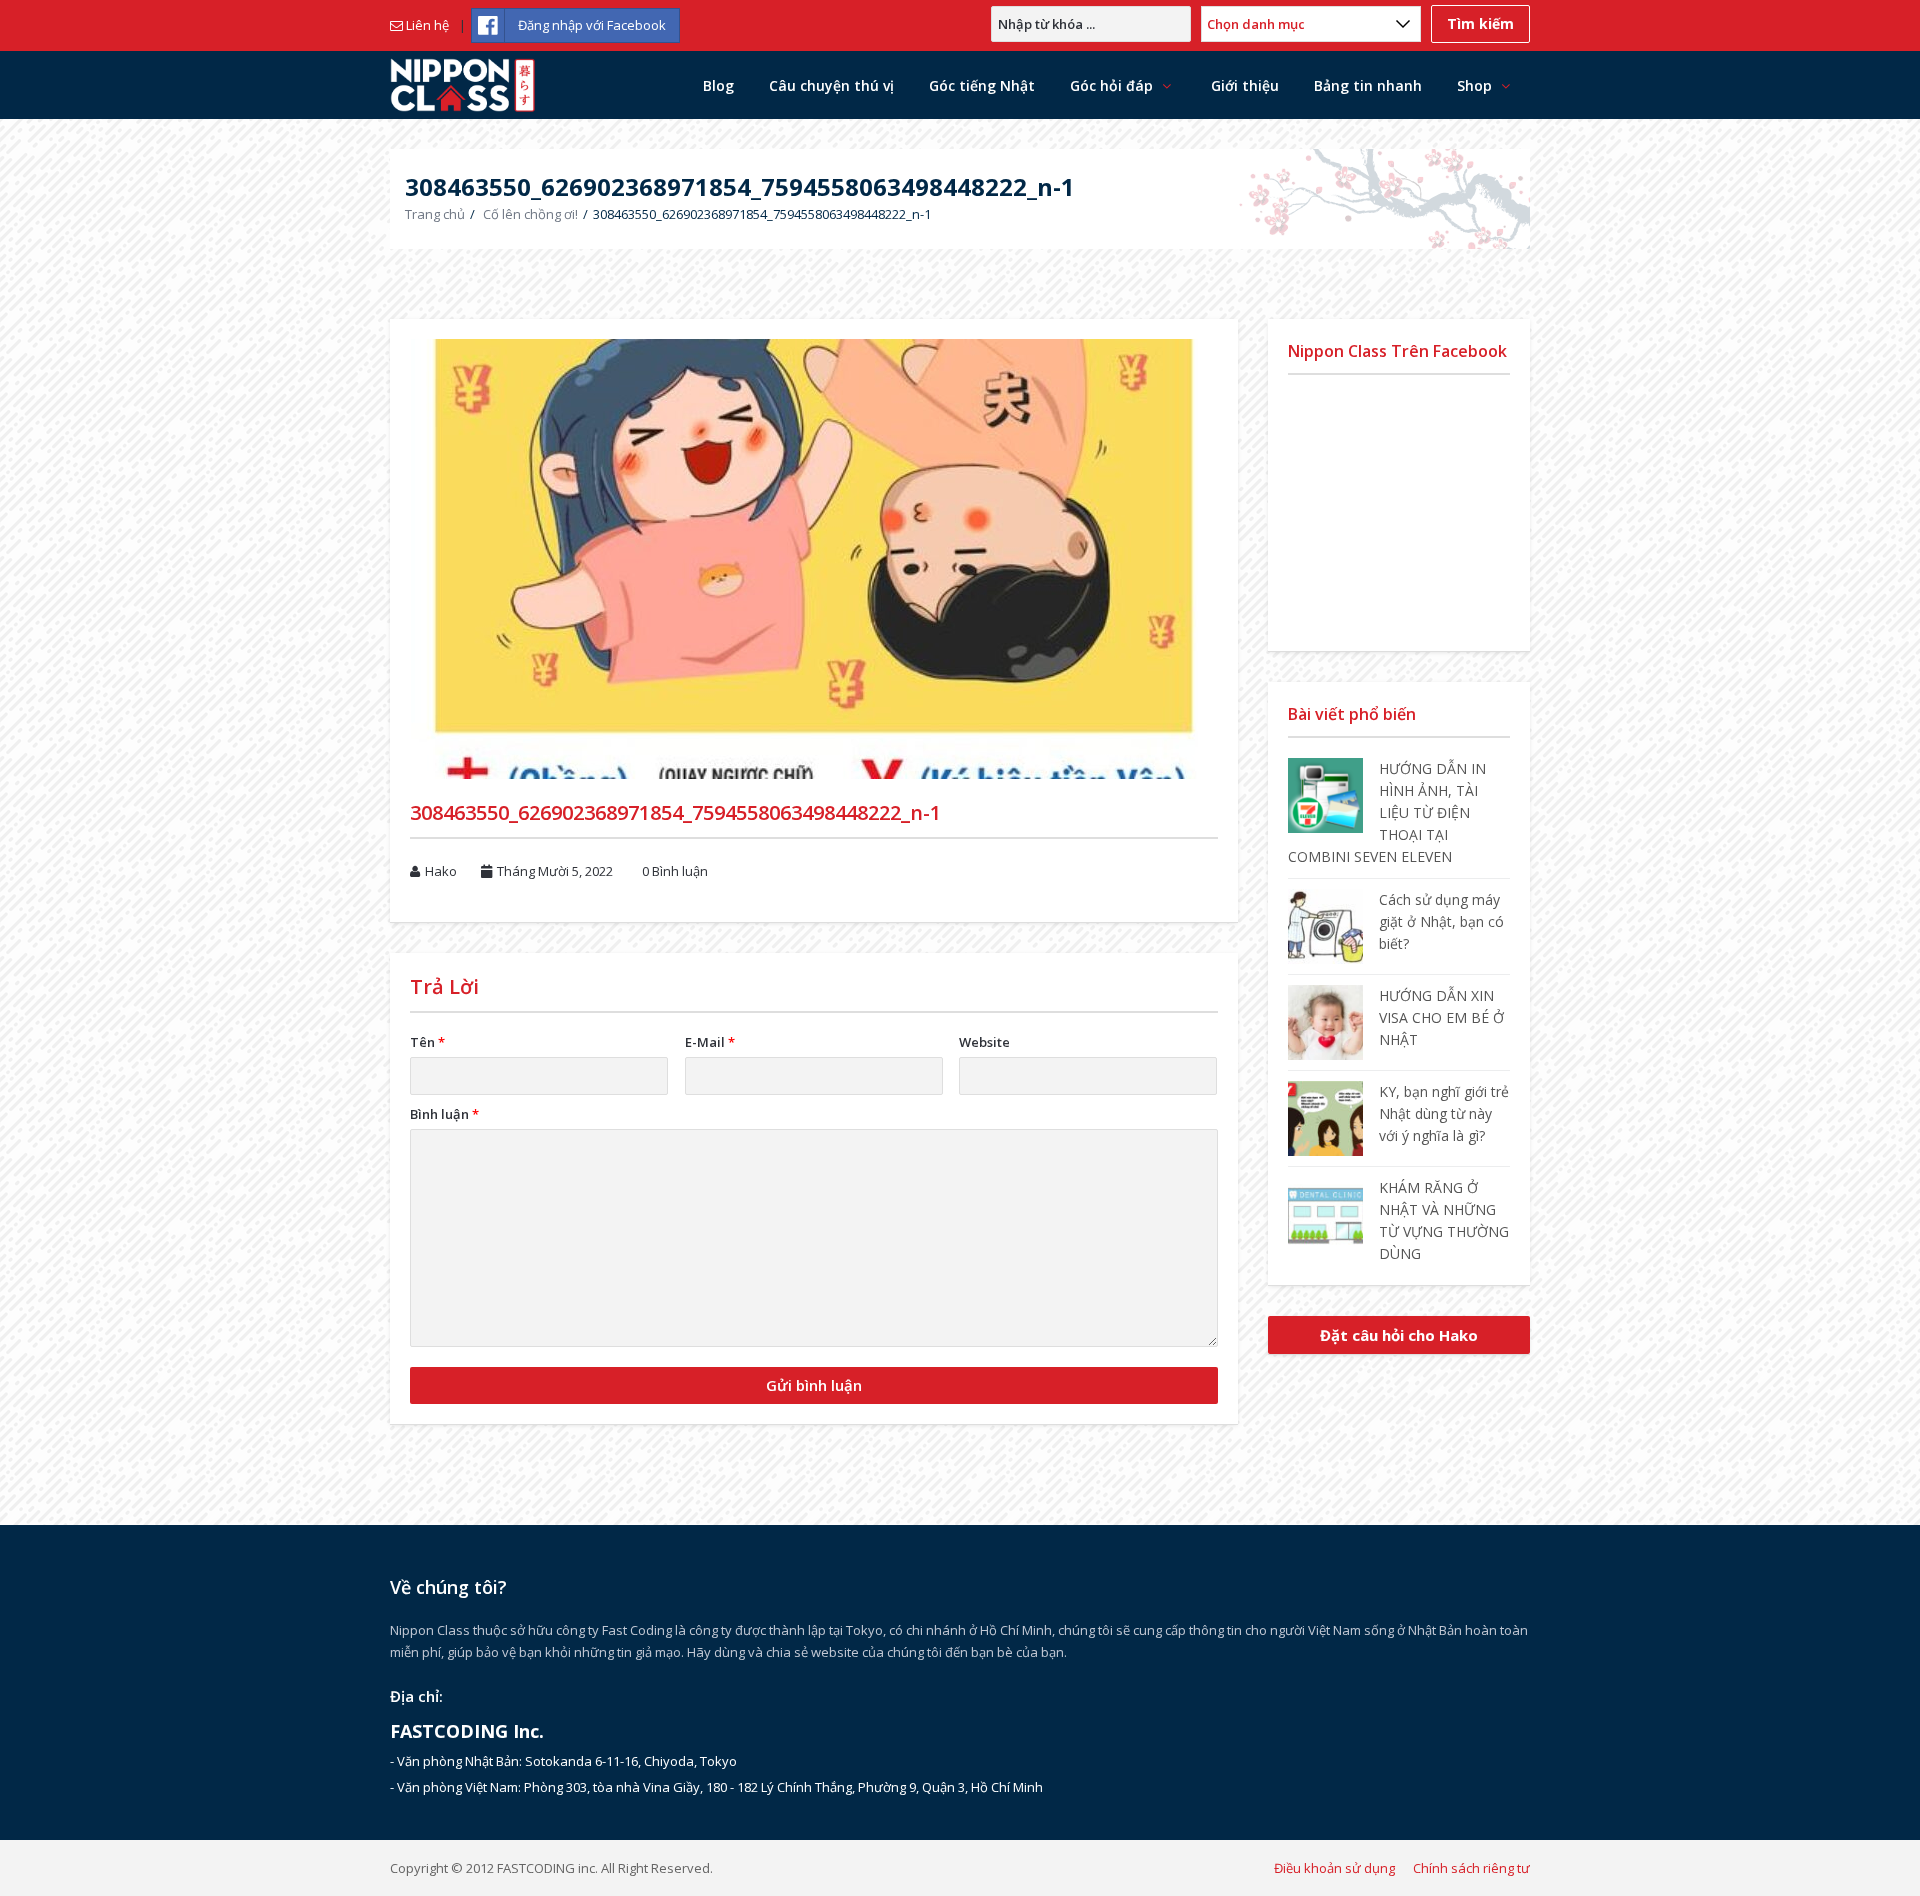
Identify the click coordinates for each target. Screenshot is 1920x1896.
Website (984, 1042)
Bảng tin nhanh (1368, 85)
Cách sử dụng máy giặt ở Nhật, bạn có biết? (1441, 921)
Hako (441, 871)
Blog (718, 85)
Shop (1474, 85)
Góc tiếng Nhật (982, 85)
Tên (427, 1042)
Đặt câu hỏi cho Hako (1399, 1335)
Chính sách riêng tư (1471, 1868)
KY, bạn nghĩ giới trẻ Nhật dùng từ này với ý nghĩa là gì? (1444, 1113)
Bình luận (444, 1114)
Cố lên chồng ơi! (530, 214)
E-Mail (710, 1042)
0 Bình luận (675, 871)
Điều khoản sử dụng (1334, 1868)
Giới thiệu (1245, 85)
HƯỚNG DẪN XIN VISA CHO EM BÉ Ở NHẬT (1441, 1017)
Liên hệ (426, 25)
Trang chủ (435, 214)
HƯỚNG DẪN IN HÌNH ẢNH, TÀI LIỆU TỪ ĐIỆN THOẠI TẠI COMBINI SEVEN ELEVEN (1387, 812)
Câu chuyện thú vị (831, 85)
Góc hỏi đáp (1111, 85)
